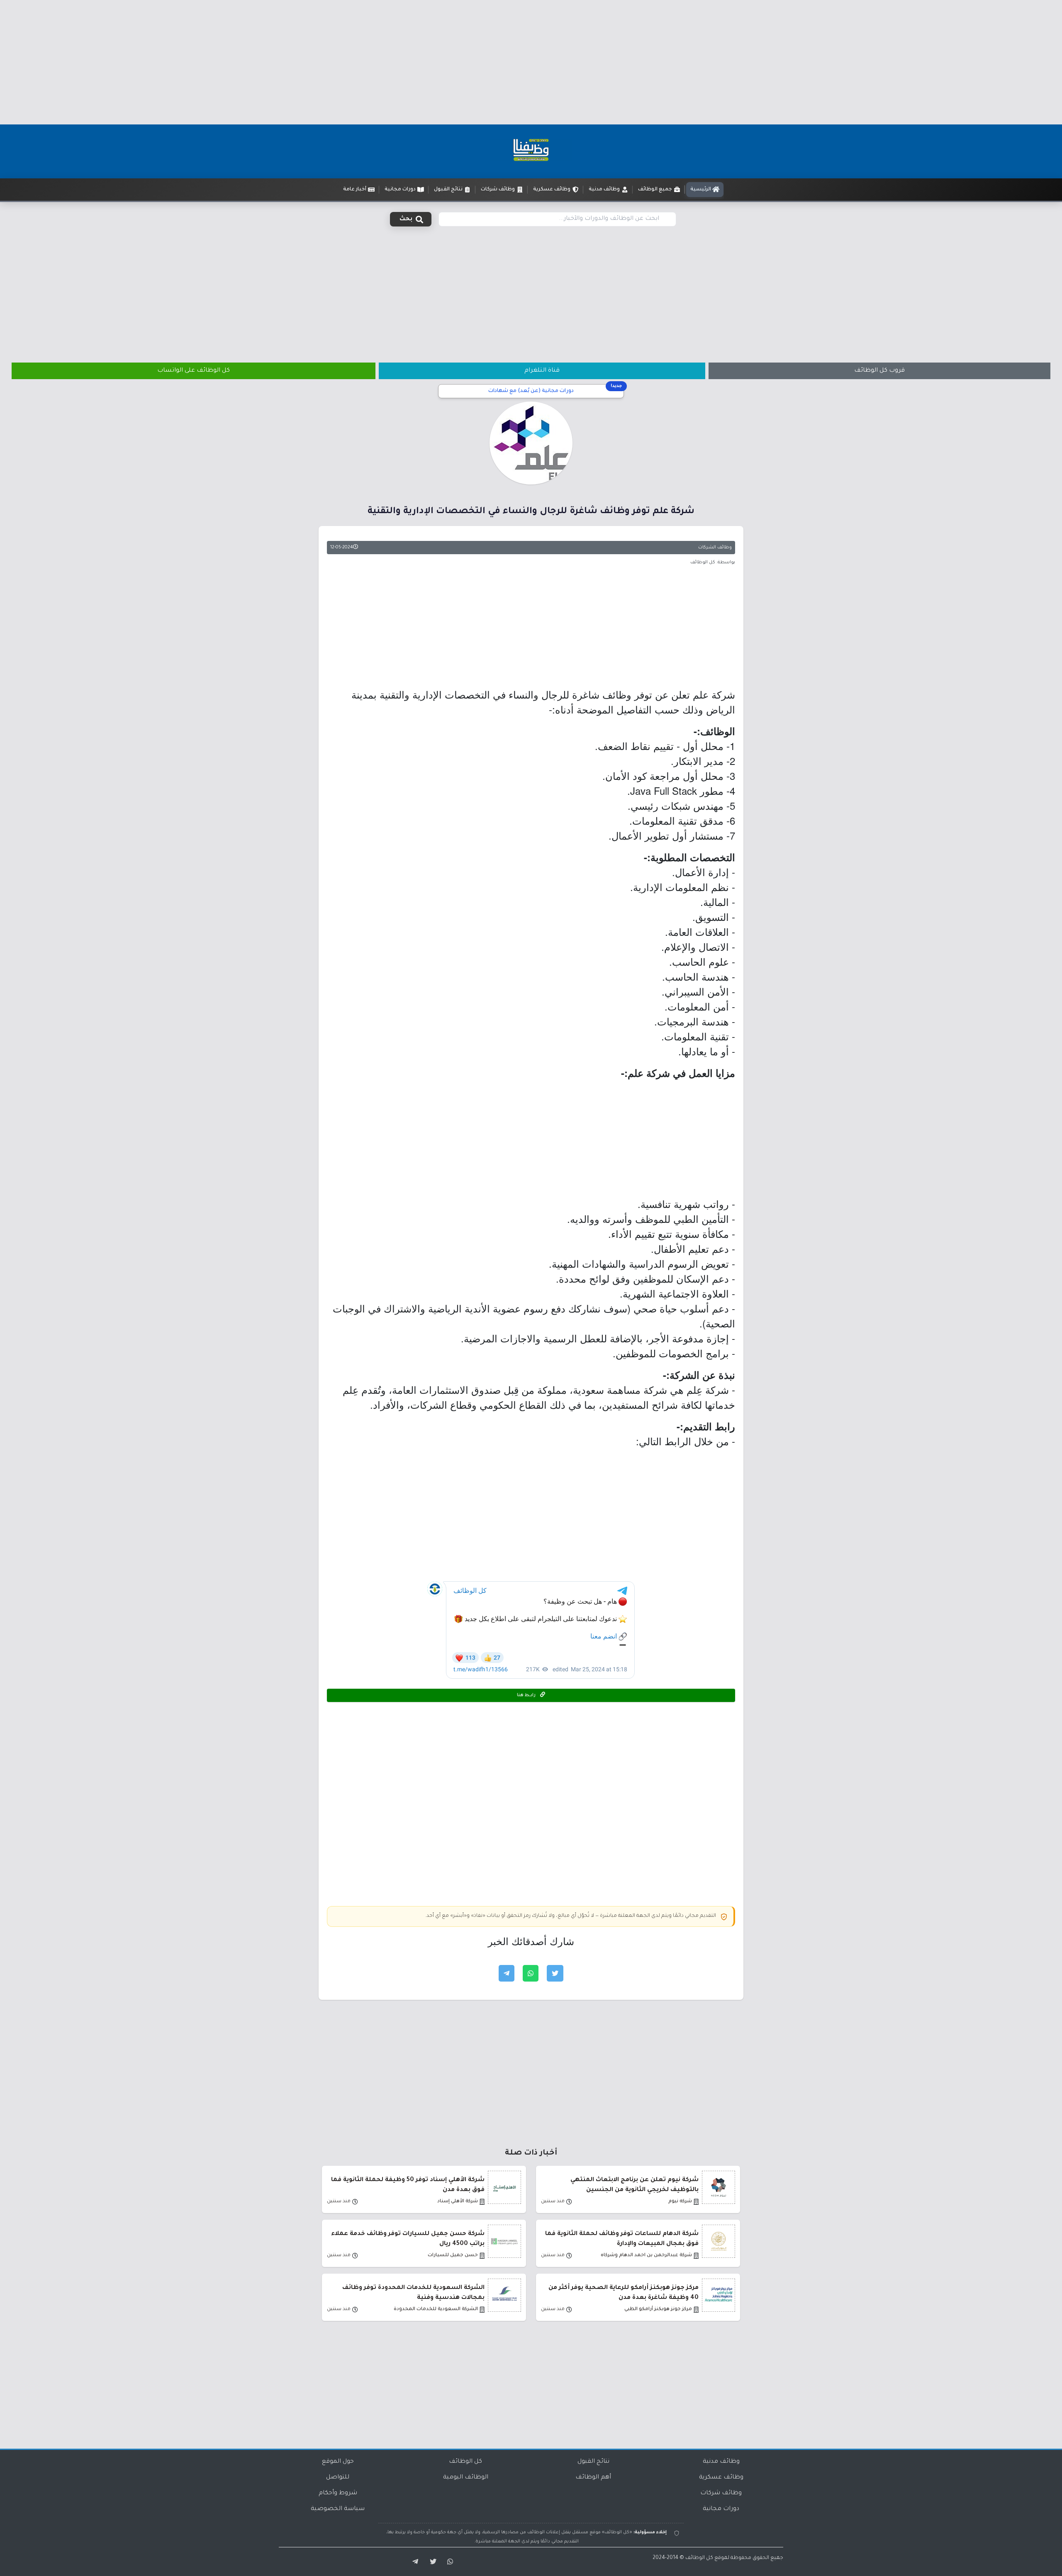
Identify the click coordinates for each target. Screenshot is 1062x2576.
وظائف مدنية (721, 2462)
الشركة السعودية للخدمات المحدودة (436, 2309)
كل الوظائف (465, 2462)
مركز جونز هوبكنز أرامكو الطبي (658, 2309)
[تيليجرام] (412, 2562)
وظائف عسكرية (721, 2478)
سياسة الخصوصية (338, 2509)
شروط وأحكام (338, 2493)
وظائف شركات (721, 2493)
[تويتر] (431, 2562)
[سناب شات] (449, 2562)
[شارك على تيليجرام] (507, 1973)
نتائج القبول (593, 2462)
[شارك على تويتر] (555, 1973)
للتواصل (338, 2478)
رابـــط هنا (527, 1695)
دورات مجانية (721, 2509)
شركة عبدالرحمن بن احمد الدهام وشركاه (646, 2256)
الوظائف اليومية (466, 2478)
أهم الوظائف (593, 2478)
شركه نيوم (680, 2202)
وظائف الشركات (715, 548)
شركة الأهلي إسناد (458, 2202)
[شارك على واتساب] (531, 1973)
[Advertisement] (531, 62)
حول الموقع (338, 2462)
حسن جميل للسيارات (453, 2256)
